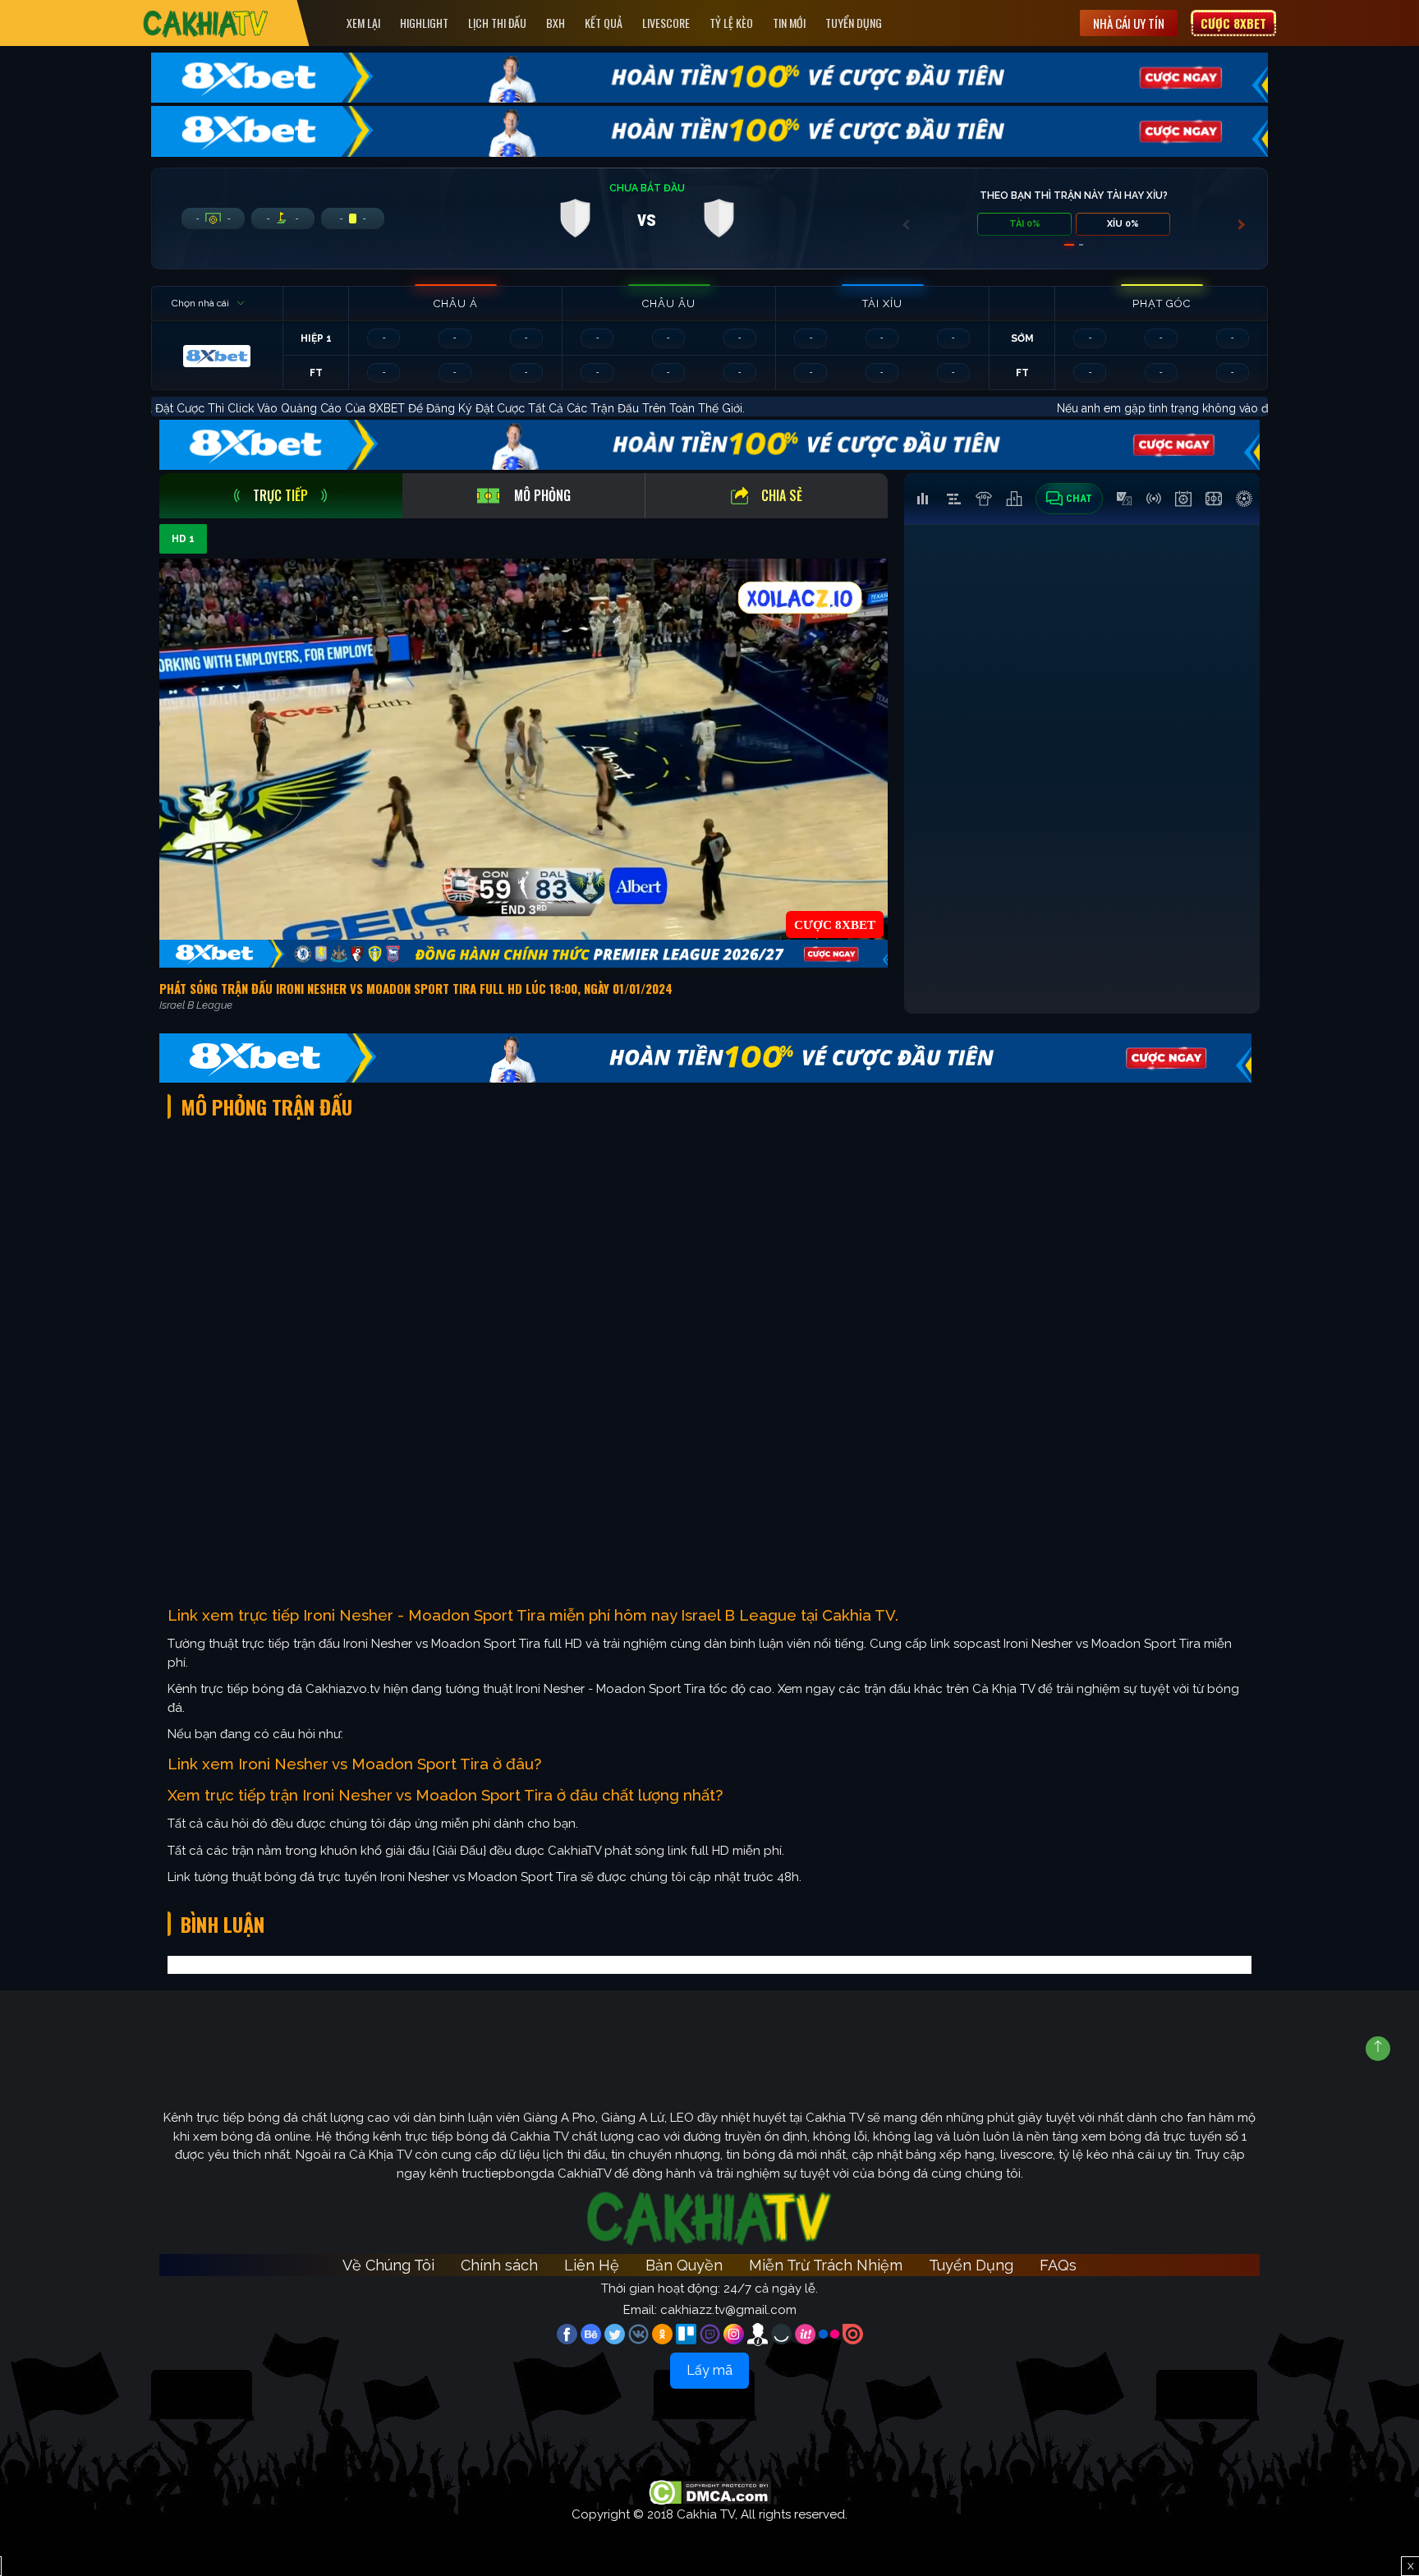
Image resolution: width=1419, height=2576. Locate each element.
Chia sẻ (782, 495)
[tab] (281, 496)
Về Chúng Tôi (388, 2265)
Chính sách (499, 2265)
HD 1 (183, 539)
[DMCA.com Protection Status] (710, 2491)
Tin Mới (789, 23)
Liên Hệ (592, 2265)
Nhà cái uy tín (1129, 23)
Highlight (424, 23)
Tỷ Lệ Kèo (731, 23)
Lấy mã (709, 2370)
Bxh (556, 23)
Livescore (666, 23)
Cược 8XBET (1233, 23)
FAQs (1058, 2265)
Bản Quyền (684, 2265)
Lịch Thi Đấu (497, 23)
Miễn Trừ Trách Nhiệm (826, 2265)
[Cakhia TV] (206, 23)
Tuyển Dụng (854, 23)
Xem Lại (363, 23)
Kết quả (604, 23)
